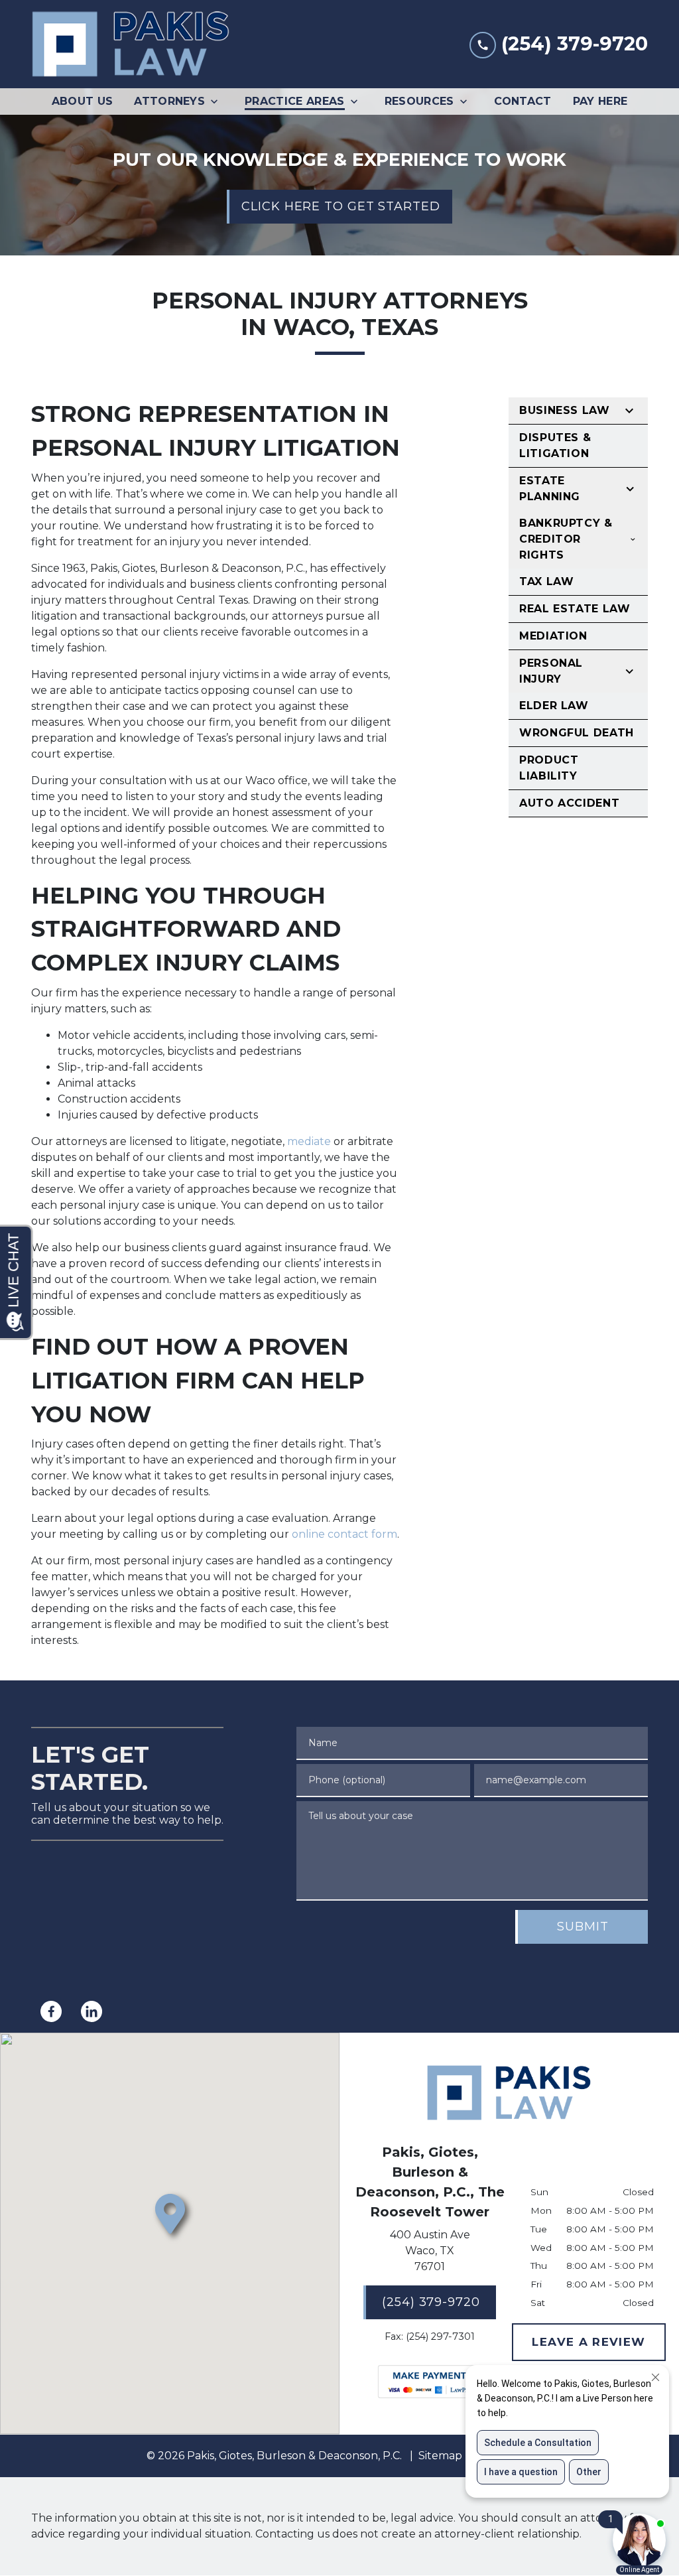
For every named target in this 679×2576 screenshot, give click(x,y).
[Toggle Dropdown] (218, 102)
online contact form (344, 1534)
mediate (309, 1141)
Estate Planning (550, 489)
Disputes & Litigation (555, 445)
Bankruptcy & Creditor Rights (566, 539)
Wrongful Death (577, 733)
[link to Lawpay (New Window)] (430, 2382)
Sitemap (440, 2456)
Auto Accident (569, 803)
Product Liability (549, 768)
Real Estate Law (575, 609)
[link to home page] (131, 44)
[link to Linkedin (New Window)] (92, 2011)
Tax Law (546, 581)
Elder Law (554, 706)
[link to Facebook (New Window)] (51, 2011)
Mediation (553, 636)
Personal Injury (551, 671)
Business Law (565, 410)
